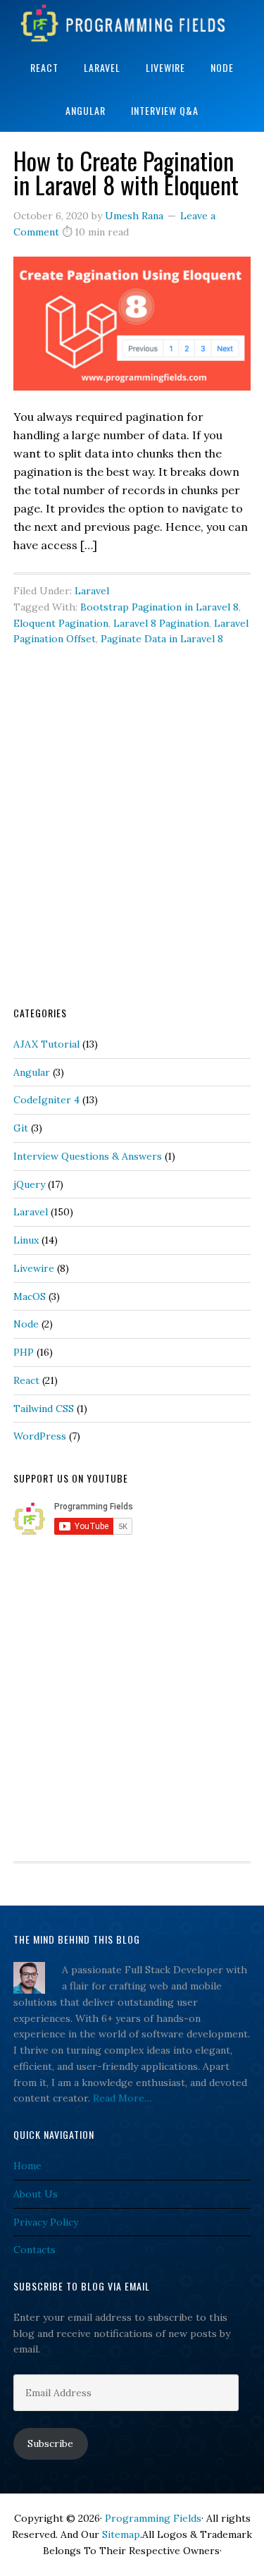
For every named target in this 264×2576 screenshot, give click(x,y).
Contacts (34, 2250)
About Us (36, 2194)
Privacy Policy (46, 2222)
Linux (26, 1240)
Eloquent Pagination (61, 623)
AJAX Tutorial (46, 1044)
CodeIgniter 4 (46, 1100)
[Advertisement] (132, 847)
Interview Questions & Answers (88, 1156)
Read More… (122, 2098)
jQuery (29, 1184)
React (26, 1380)
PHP (24, 1352)
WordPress (40, 1436)
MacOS (30, 1296)
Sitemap (121, 2534)
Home (27, 2166)
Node (26, 1324)
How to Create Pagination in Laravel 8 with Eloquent (126, 172)
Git (21, 1128)
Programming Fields (132, 23)
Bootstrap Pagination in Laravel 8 (159, 607)
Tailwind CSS (44, 1409)
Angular (32, 1072)
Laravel (92, 591)
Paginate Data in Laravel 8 (162, 639)
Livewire (34, 1268)
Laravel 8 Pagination (161, 623)
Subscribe (50, 2443)
